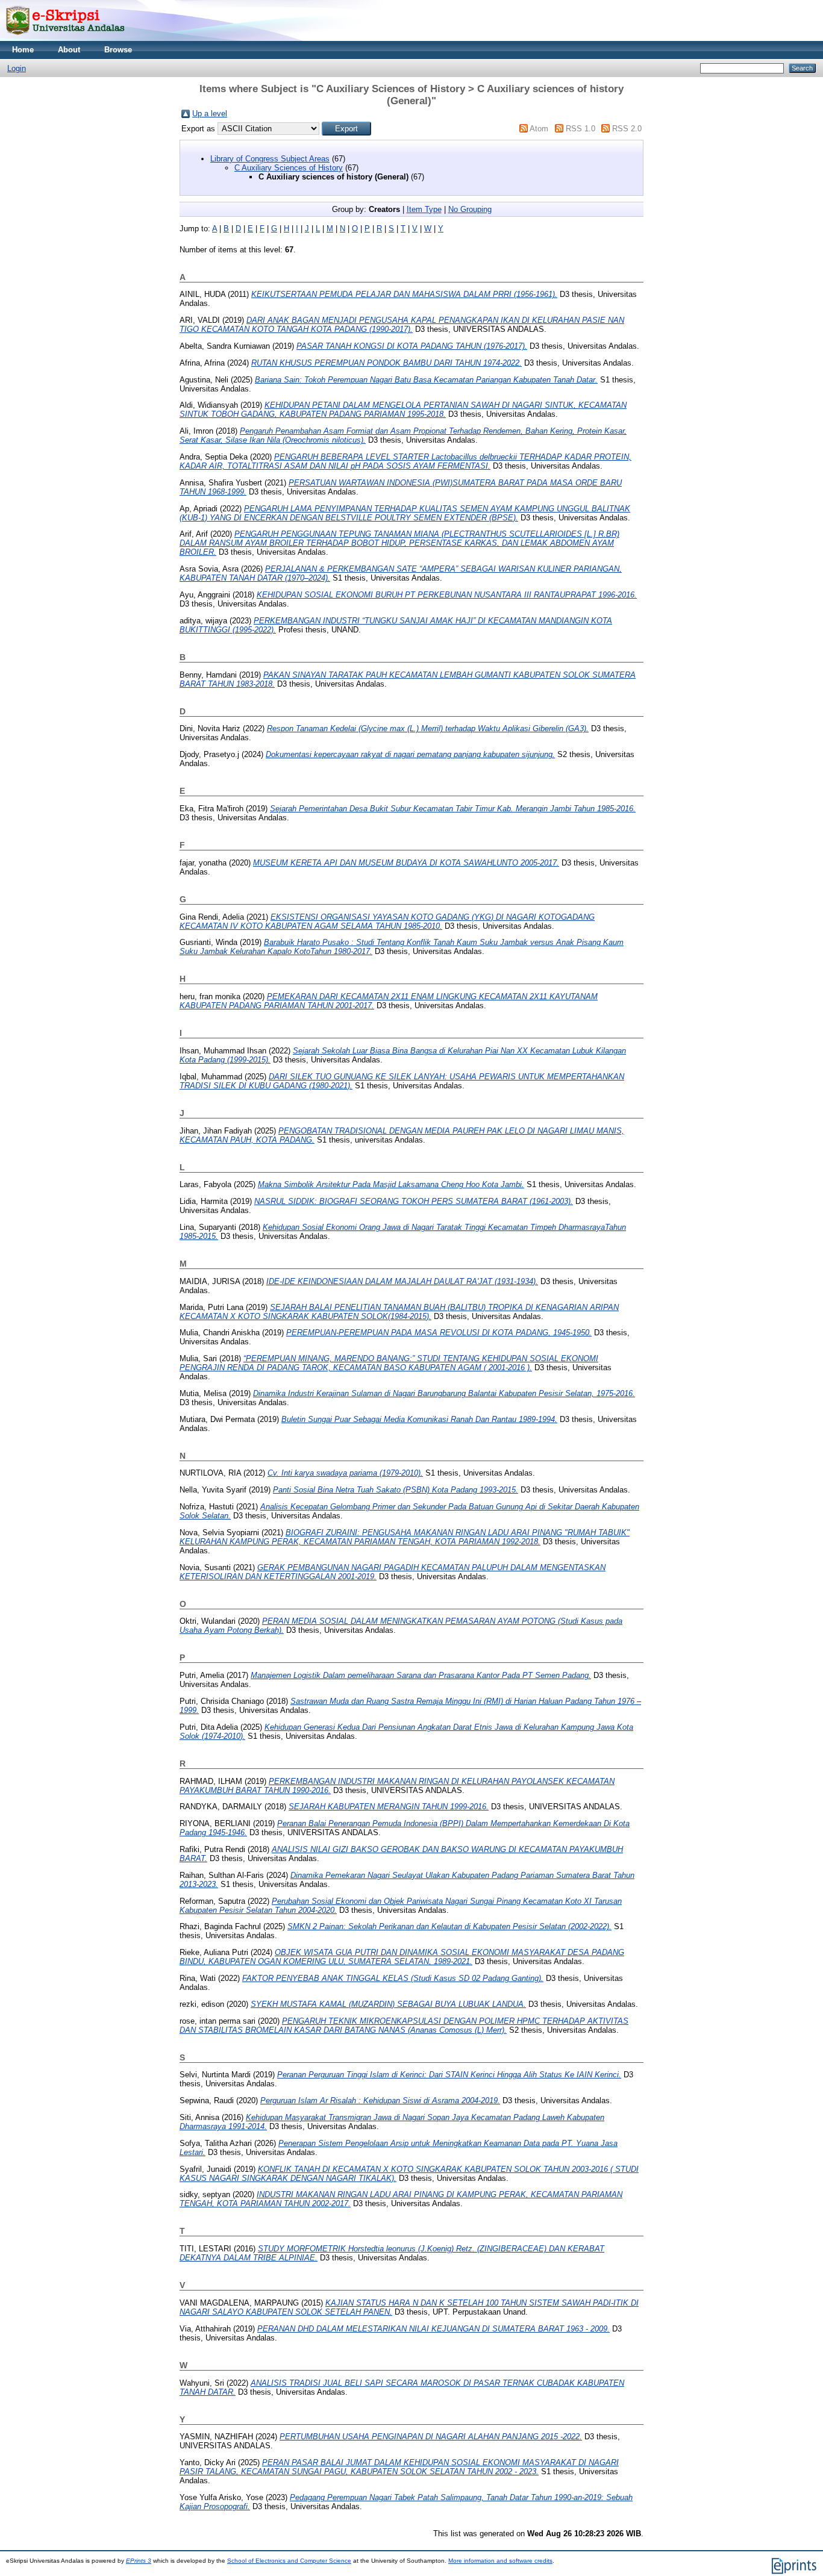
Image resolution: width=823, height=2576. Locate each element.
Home (23, 50)
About (69, 50)
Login (17, 68)
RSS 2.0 (627, 129)
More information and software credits (500, 2561)
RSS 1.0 (580, 129)
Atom (539, 129)
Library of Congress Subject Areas (270, 159)
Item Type (424, 209)
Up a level (210, 114)
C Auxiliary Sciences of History (289, 168)
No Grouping (470, 209)
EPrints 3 (139, 2561)
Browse (118, 50)
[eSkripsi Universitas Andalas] (65, 38)
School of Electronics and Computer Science (289, 2561)
